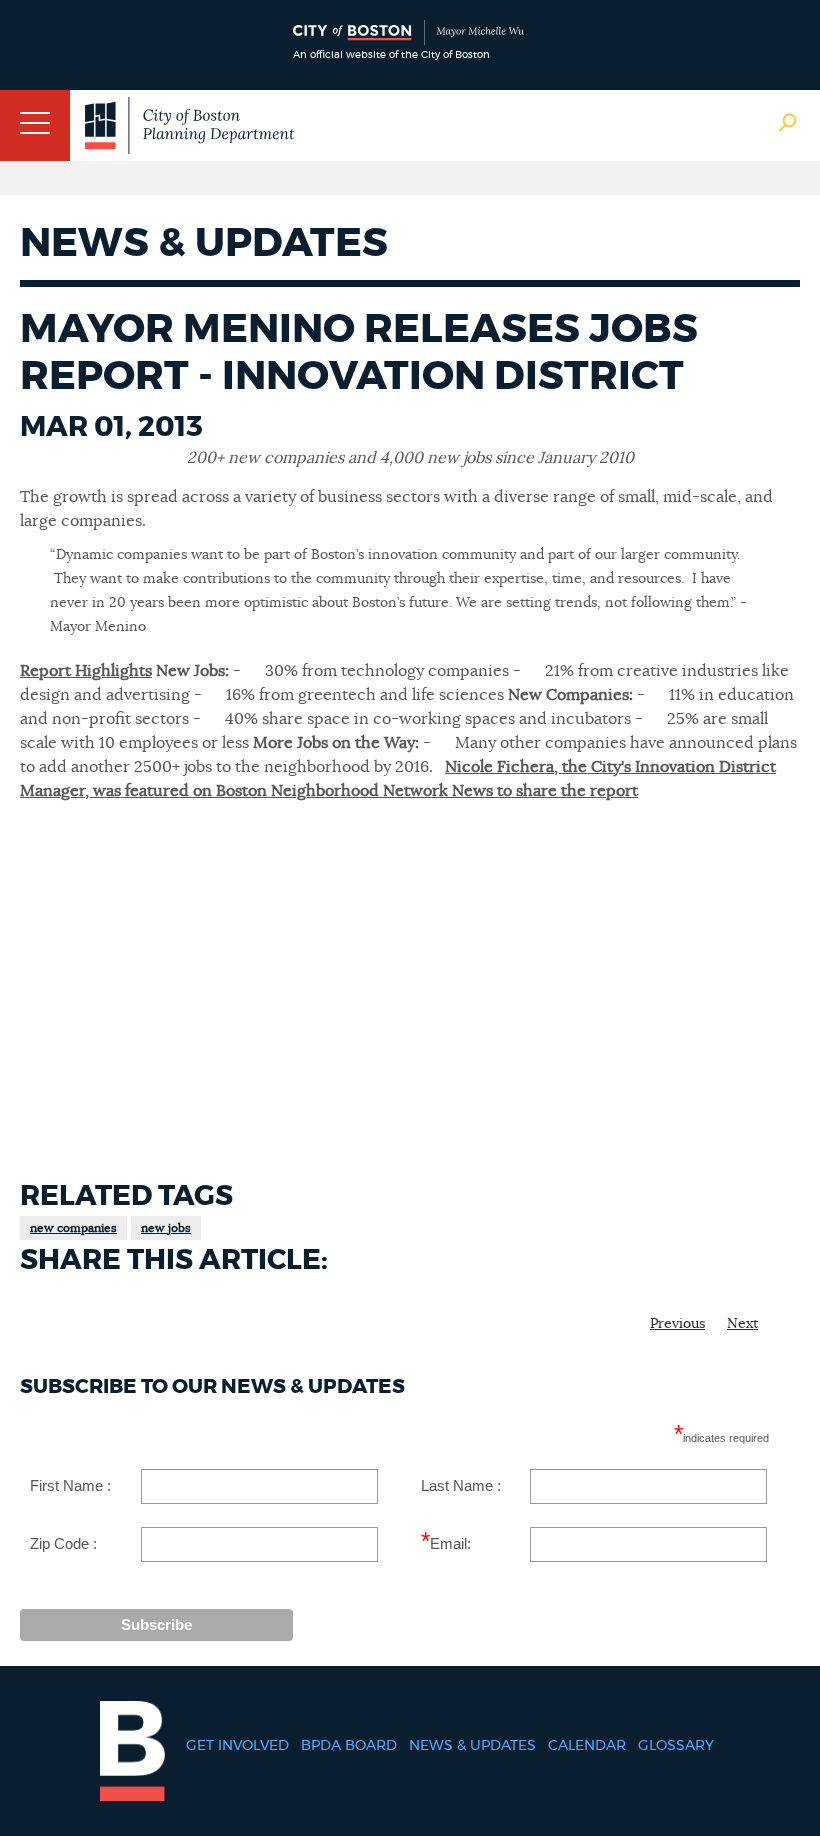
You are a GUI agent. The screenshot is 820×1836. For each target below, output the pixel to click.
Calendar (587, 1746)
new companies (73, 1228)
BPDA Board (349, 1746)
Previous (677, 1324)
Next (742, 1324)
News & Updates (472, 1746)
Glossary (676, 1746)
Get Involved (237, 1746)
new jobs (166, 1228)
